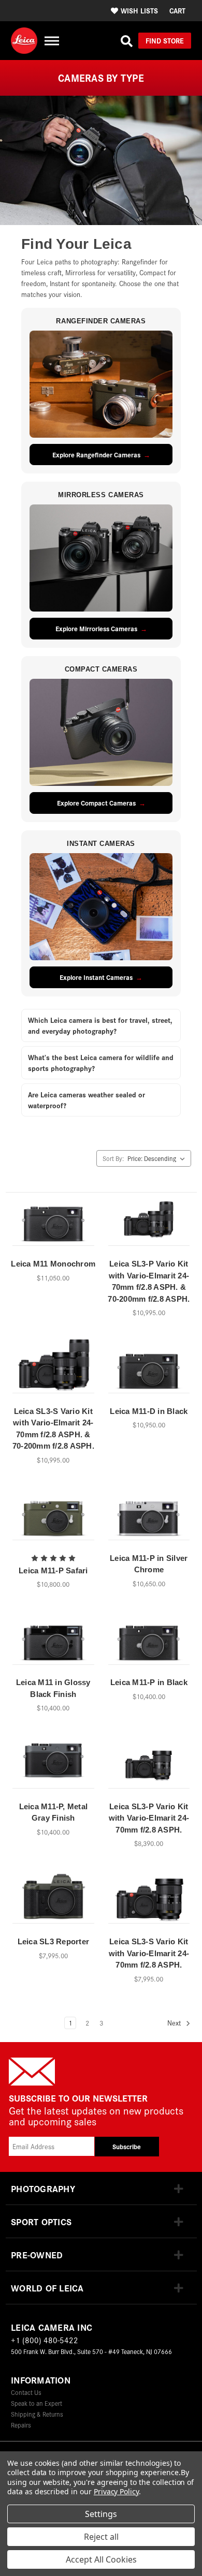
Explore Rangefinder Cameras (96, 455)
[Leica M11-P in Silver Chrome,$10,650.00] (149, 1517)
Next (175, 2023)
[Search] (127, 41)
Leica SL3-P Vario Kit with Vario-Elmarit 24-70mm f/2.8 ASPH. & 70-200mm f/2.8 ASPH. (149, 1281)
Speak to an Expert (37, 2403)
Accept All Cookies (101, 2559)
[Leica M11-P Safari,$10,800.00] (53, 1517)
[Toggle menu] (52, 41)
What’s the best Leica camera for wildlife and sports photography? (101, 1062)
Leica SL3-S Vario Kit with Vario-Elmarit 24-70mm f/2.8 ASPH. (149, 1953)
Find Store (165, 40)
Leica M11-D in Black (149, 1411)
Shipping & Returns (37, 2414)
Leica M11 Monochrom (53, 1264)
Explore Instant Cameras (96, 977)
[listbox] (158, 1158)
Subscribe (127, 2146)
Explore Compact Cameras (96, 803)
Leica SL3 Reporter (54, 1941)
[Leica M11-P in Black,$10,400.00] (149, 1641)
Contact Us (26, 2392)
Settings (101, 2514)
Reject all (101, 2537)
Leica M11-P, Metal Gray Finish (54, 1812)
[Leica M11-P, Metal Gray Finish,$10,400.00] (53, 1765)
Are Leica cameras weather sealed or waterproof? (86, 1100)
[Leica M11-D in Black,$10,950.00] (149, 1369)
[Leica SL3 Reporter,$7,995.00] (53, 1900)
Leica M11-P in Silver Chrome (149, 1564)
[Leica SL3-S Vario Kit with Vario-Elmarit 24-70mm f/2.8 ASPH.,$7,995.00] (149, 1900)
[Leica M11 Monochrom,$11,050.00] (53, 1223)
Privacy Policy (116, 2491)
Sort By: (113, 1158)
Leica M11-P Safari (53, 1570)
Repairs (21, 2425)
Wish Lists (139, 10)
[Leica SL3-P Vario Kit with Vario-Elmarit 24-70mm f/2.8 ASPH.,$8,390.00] (149, 1765)
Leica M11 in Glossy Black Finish (53, 1688)
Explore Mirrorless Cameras (96, 628)
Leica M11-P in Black (149, 1682)
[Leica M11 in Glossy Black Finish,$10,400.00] (53, 1641)
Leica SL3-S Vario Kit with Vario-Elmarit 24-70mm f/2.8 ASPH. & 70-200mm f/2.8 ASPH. (53, 1429)
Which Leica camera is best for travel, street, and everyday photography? (100, 1025)
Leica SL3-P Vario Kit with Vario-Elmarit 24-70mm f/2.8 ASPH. (149, 1818)
